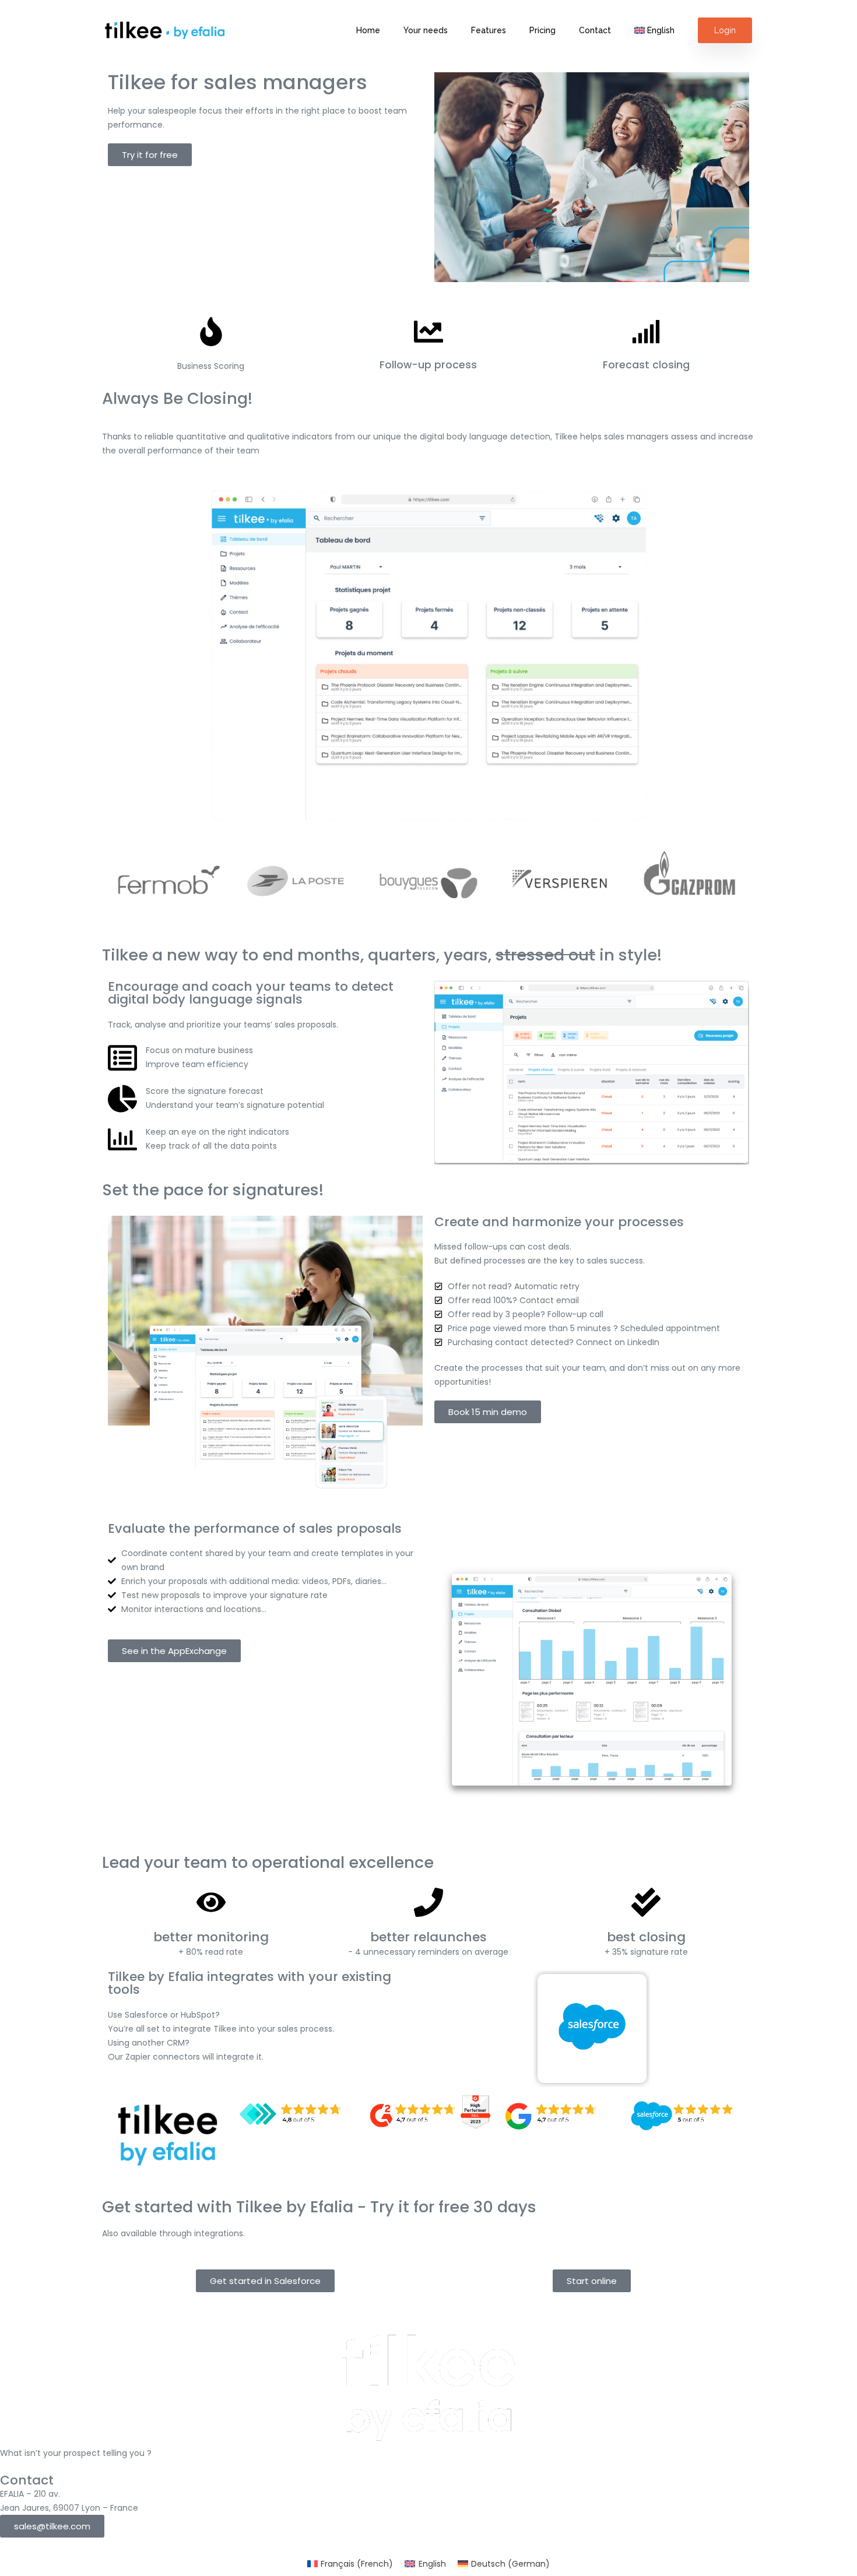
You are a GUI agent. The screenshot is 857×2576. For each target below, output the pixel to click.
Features (489, 31)
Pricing (542, 31)
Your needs (426, 31)
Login (725, 30)
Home (368, 31)
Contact (595, 31)
